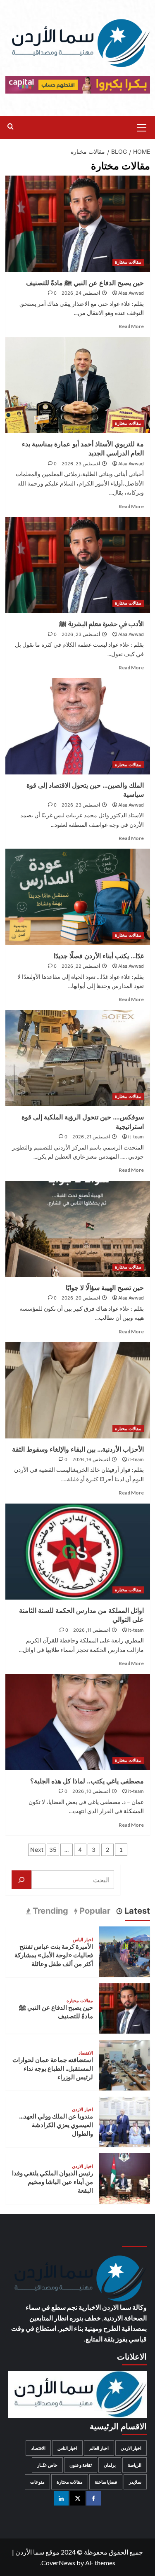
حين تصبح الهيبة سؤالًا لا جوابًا (105, 1288)
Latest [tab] (136, 1911)
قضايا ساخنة (106, 2482)
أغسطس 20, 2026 (81, 1298)
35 (53, 1850)
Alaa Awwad (131, 293)
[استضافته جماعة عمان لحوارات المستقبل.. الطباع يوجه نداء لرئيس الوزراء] (125, 2064)
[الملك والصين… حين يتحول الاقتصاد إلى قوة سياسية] (78, 726)
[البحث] (21, 1880)
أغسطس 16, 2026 (91, 1459)
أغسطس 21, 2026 (91, 1137)
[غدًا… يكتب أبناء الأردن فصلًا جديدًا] (78, 897)
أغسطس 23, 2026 (81, 464)
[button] (142, 127)
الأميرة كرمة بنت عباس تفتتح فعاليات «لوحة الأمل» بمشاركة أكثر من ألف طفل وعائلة (54, 1955)
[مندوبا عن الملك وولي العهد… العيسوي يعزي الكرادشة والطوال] (125, 2121)
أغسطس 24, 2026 (81, 293)
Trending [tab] (49, 1911)
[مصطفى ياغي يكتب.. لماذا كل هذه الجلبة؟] (78, 1722)
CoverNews (58, 2563)
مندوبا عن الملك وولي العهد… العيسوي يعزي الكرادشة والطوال (56, 2125)
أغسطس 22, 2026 (81, 966)
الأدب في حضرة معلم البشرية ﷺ (101, 624)
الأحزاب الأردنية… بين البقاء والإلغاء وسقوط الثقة (78, 1449)
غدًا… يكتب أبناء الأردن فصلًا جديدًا (99, 956)
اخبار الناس (83, 1940)
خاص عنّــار (47, 2465)
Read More (131, 326)
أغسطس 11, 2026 (92, 1630)
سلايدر (135, 2482)
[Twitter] (77, 2498)
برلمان (110, 2465)
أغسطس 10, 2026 (91, 1791)
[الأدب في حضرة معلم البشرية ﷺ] (78, 565)
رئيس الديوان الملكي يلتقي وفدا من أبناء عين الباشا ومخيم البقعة (52, 2182)
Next (37, 1850)
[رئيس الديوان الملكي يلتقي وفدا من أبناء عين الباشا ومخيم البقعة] (125, 2177)
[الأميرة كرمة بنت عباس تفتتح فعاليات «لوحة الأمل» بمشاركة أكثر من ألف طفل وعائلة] (125, 1951)
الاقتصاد (86, 2053)
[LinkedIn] (61, 2498)
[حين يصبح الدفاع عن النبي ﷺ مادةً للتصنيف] (78, 224)
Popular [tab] (94, 1911)
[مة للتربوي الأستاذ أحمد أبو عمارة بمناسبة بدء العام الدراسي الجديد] (78, 385)
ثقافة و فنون (81, 2465)
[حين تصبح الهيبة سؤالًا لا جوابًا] (78, 1229)
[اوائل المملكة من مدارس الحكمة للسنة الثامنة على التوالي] (78, 1552)
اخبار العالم (99, 2448)
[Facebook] (94, 2498)
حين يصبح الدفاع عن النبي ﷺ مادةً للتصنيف (85, 283)
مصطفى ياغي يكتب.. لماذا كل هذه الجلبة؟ (87, 1781)
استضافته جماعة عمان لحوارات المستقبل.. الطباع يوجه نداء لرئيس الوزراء (53, 2068)
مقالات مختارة (128, 262)
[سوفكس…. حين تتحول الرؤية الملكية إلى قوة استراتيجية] (78, 1058)
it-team (136, 1137)
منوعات (37, 2482)
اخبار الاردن (82, 2110)
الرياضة (135, 2465)
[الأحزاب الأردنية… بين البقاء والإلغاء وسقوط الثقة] (78, 1390)
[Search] (11, 127)
